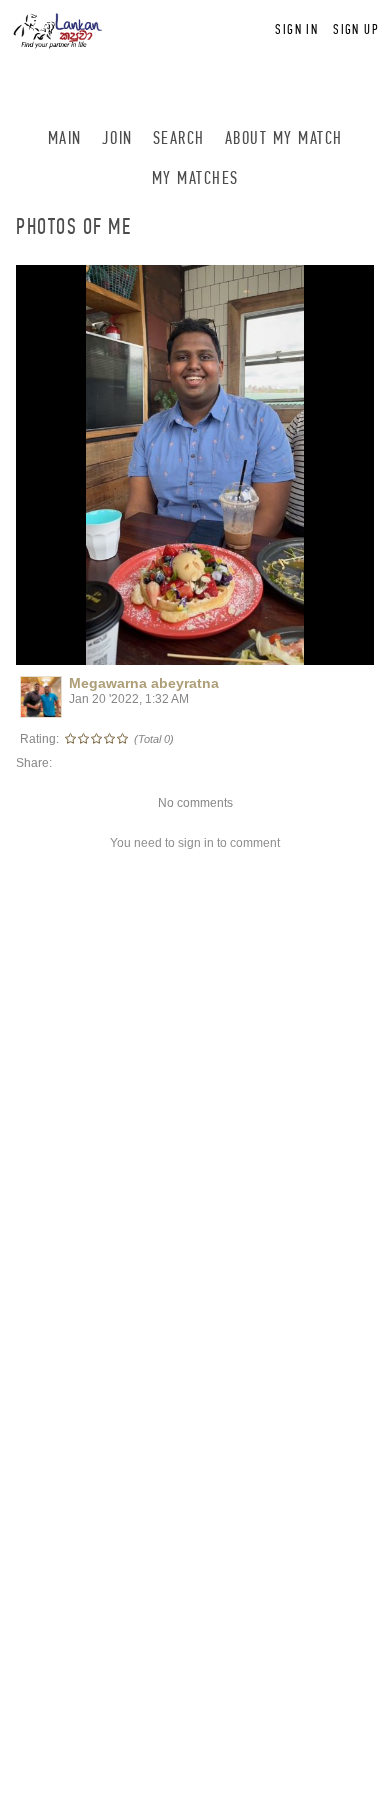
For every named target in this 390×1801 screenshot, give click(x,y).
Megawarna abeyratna (144, 683)
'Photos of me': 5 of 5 (88, 647)
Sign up (356, 29)
